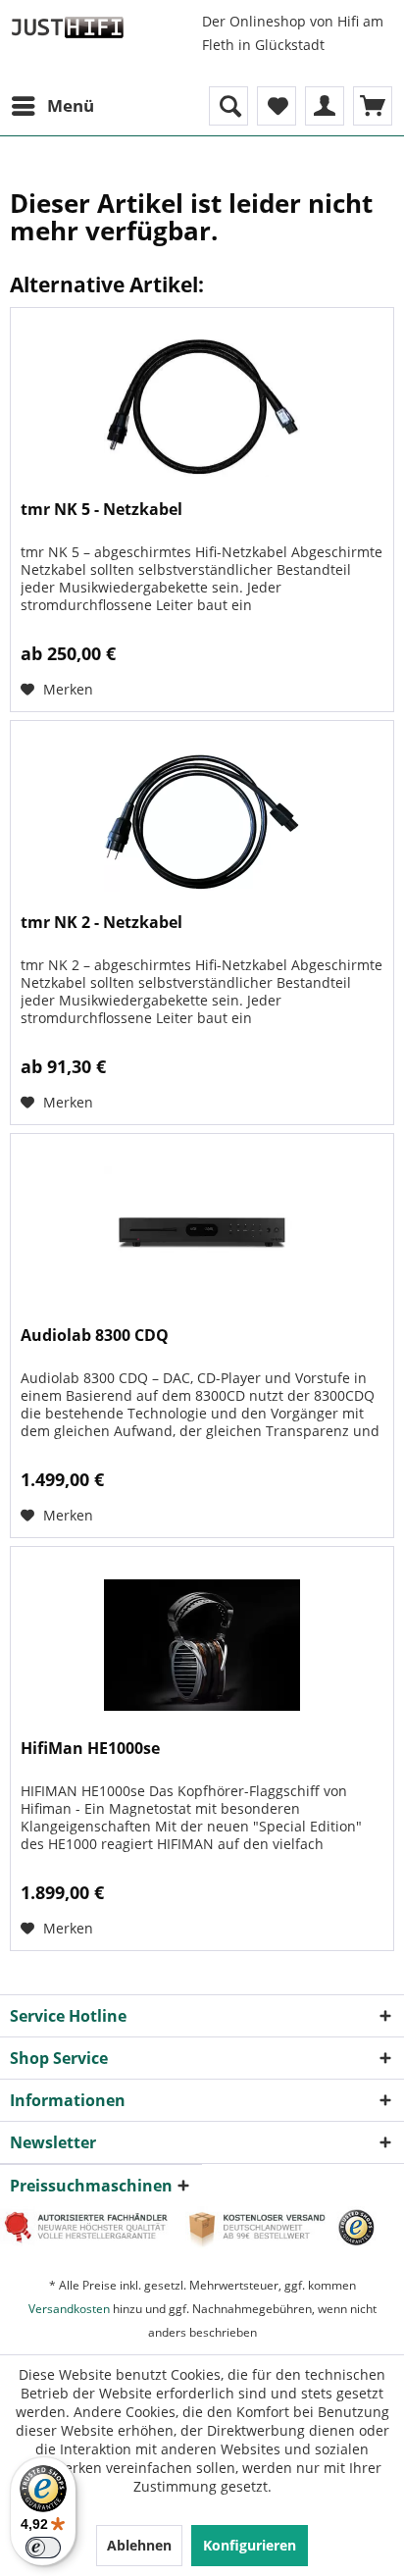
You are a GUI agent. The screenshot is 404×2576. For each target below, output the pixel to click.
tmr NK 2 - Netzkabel (101, 923)
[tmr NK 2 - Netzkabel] (202, 819)
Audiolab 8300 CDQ (95, 1336)
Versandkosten (69, 2309)
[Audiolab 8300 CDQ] (202, 1232)
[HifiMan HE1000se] (202, 1645)
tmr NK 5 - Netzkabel (101, 510)
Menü (71, 105)
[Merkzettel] (277, 106)
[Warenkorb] (373, 106)
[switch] (43, 2548)
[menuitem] (52, 106)
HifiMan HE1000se (90, 1749)
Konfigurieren (250, 2545)
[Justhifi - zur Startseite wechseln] (67, 27)
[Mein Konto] (325, 106)
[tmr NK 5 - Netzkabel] (202, 406)
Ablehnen (139, 2545)
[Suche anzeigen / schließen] (228, 106)
